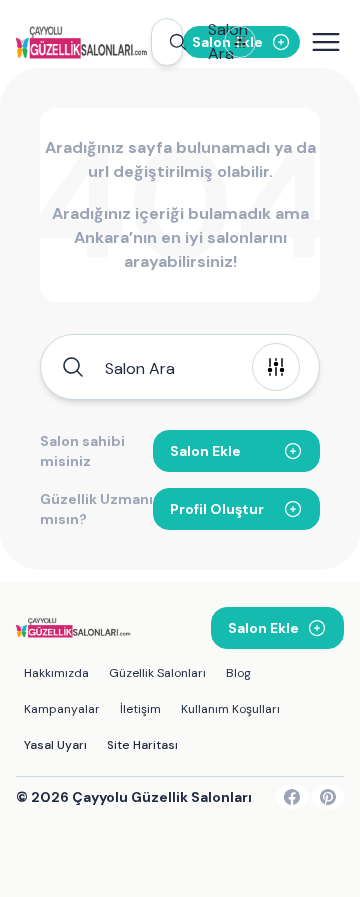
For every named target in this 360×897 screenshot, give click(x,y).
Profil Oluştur (217, 509)
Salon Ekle (205, 451)
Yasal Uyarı (55, 745)
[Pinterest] (328, 797)
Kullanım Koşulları (230, 709)
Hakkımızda (56, 673)
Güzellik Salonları (157, 673)
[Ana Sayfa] (83, 42)
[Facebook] (292, 797)
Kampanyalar (62, 709)
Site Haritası (142, 745)
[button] (167, 42)
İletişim (140, 709)
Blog (238, 673)
